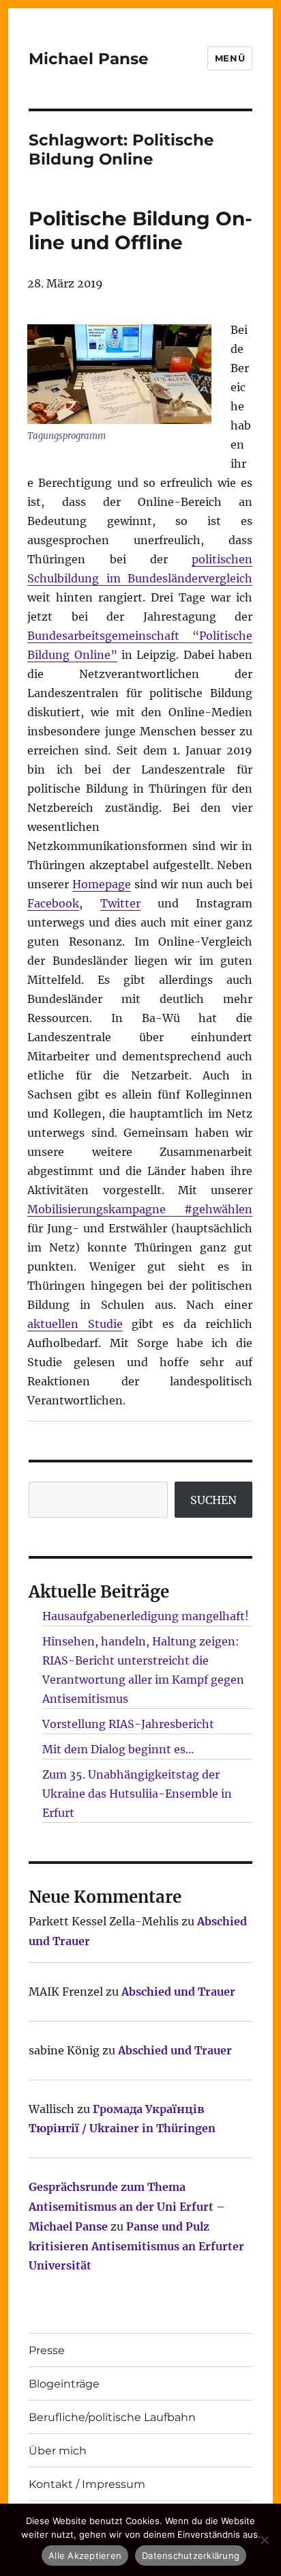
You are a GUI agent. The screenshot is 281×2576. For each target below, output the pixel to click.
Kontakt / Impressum (87, 2484)
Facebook (53, 903)
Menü (230, 58)
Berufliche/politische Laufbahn (112, 2417)
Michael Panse (89, 59)
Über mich (58, 2451)
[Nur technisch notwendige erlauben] (264, 2540)
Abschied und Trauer (178, 1992)
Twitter (120, 903)
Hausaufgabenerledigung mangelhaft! (146, 1616)
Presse (47, 2350)
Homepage (102, 884)
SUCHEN (213, 1500)
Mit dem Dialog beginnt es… (118, 1749)
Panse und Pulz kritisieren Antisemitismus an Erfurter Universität (136, 2246)
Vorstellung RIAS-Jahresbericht (128, 1724)
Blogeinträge (64, 2384)
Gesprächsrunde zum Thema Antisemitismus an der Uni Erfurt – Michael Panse (127, 2207)
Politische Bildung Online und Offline (140, 230)
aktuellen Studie (75, 1324)
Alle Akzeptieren (85, 2556)
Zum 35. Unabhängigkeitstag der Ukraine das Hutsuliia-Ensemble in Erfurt (137, 1794)
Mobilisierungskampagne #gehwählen (140, 1209)
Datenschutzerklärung (191, 2556)
